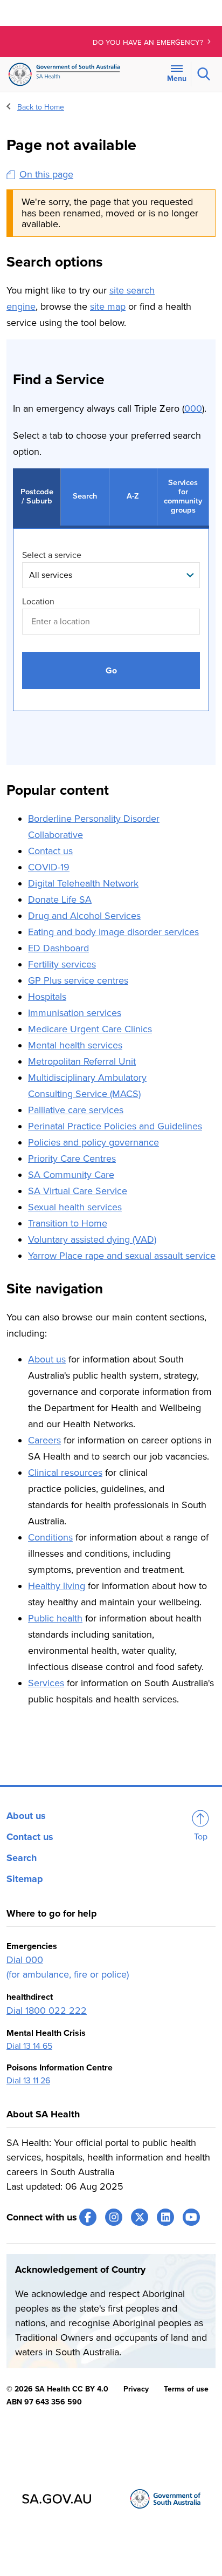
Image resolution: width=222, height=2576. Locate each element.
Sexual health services (75, 1207)
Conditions (50, 1537)
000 (193, 408)
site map (108, 306)
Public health (55, 1618)
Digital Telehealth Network (83, 883)
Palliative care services (76, 1110)
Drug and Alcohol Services (84, 916)
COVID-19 (49, 867)
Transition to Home (68, 1223)
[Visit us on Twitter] (140, 2217)
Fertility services (62, 964)
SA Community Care (71, 1175)
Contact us (50, 851)
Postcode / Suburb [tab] (37, 496)
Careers (44, 1440)
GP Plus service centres (78, 980)
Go (111, 671)
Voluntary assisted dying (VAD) (92, 1239)
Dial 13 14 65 (29, 2046)
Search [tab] (85, 496)
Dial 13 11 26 (28, 2081)
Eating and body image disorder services (113, 932)
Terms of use (186, 2389)
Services (46, 1683)
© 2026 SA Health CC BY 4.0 (57, 2389)
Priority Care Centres (72, 1158)
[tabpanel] (111, 631)
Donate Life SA (60, 899)
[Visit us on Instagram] (114, 2217)
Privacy (136, 2389)
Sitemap (25, 1879)
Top (201, 1837)
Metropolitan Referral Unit (82, 1061)
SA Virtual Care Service (78, 1191)
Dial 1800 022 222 (47, 2011)
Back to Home (41, 107)
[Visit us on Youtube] (191, 2217)
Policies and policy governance (93, 1142)
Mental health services (75, 1045)
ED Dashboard (58, 948)
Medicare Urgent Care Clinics (90, 1029)
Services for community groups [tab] (183, 496)
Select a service (52, 555)
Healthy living (57, 1586)
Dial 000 (25, 1960)
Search (22, 1858)
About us (47, 1359)
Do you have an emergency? (149, 43)
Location (38, 602)
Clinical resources (65, 1473)
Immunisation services (75, 1013)
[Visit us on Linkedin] (165, 2217)
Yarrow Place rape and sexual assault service (122, 1256)
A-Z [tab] (133, 496)
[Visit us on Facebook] (88, 2217)
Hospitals (47, 997)
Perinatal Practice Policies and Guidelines (115, 1126)
